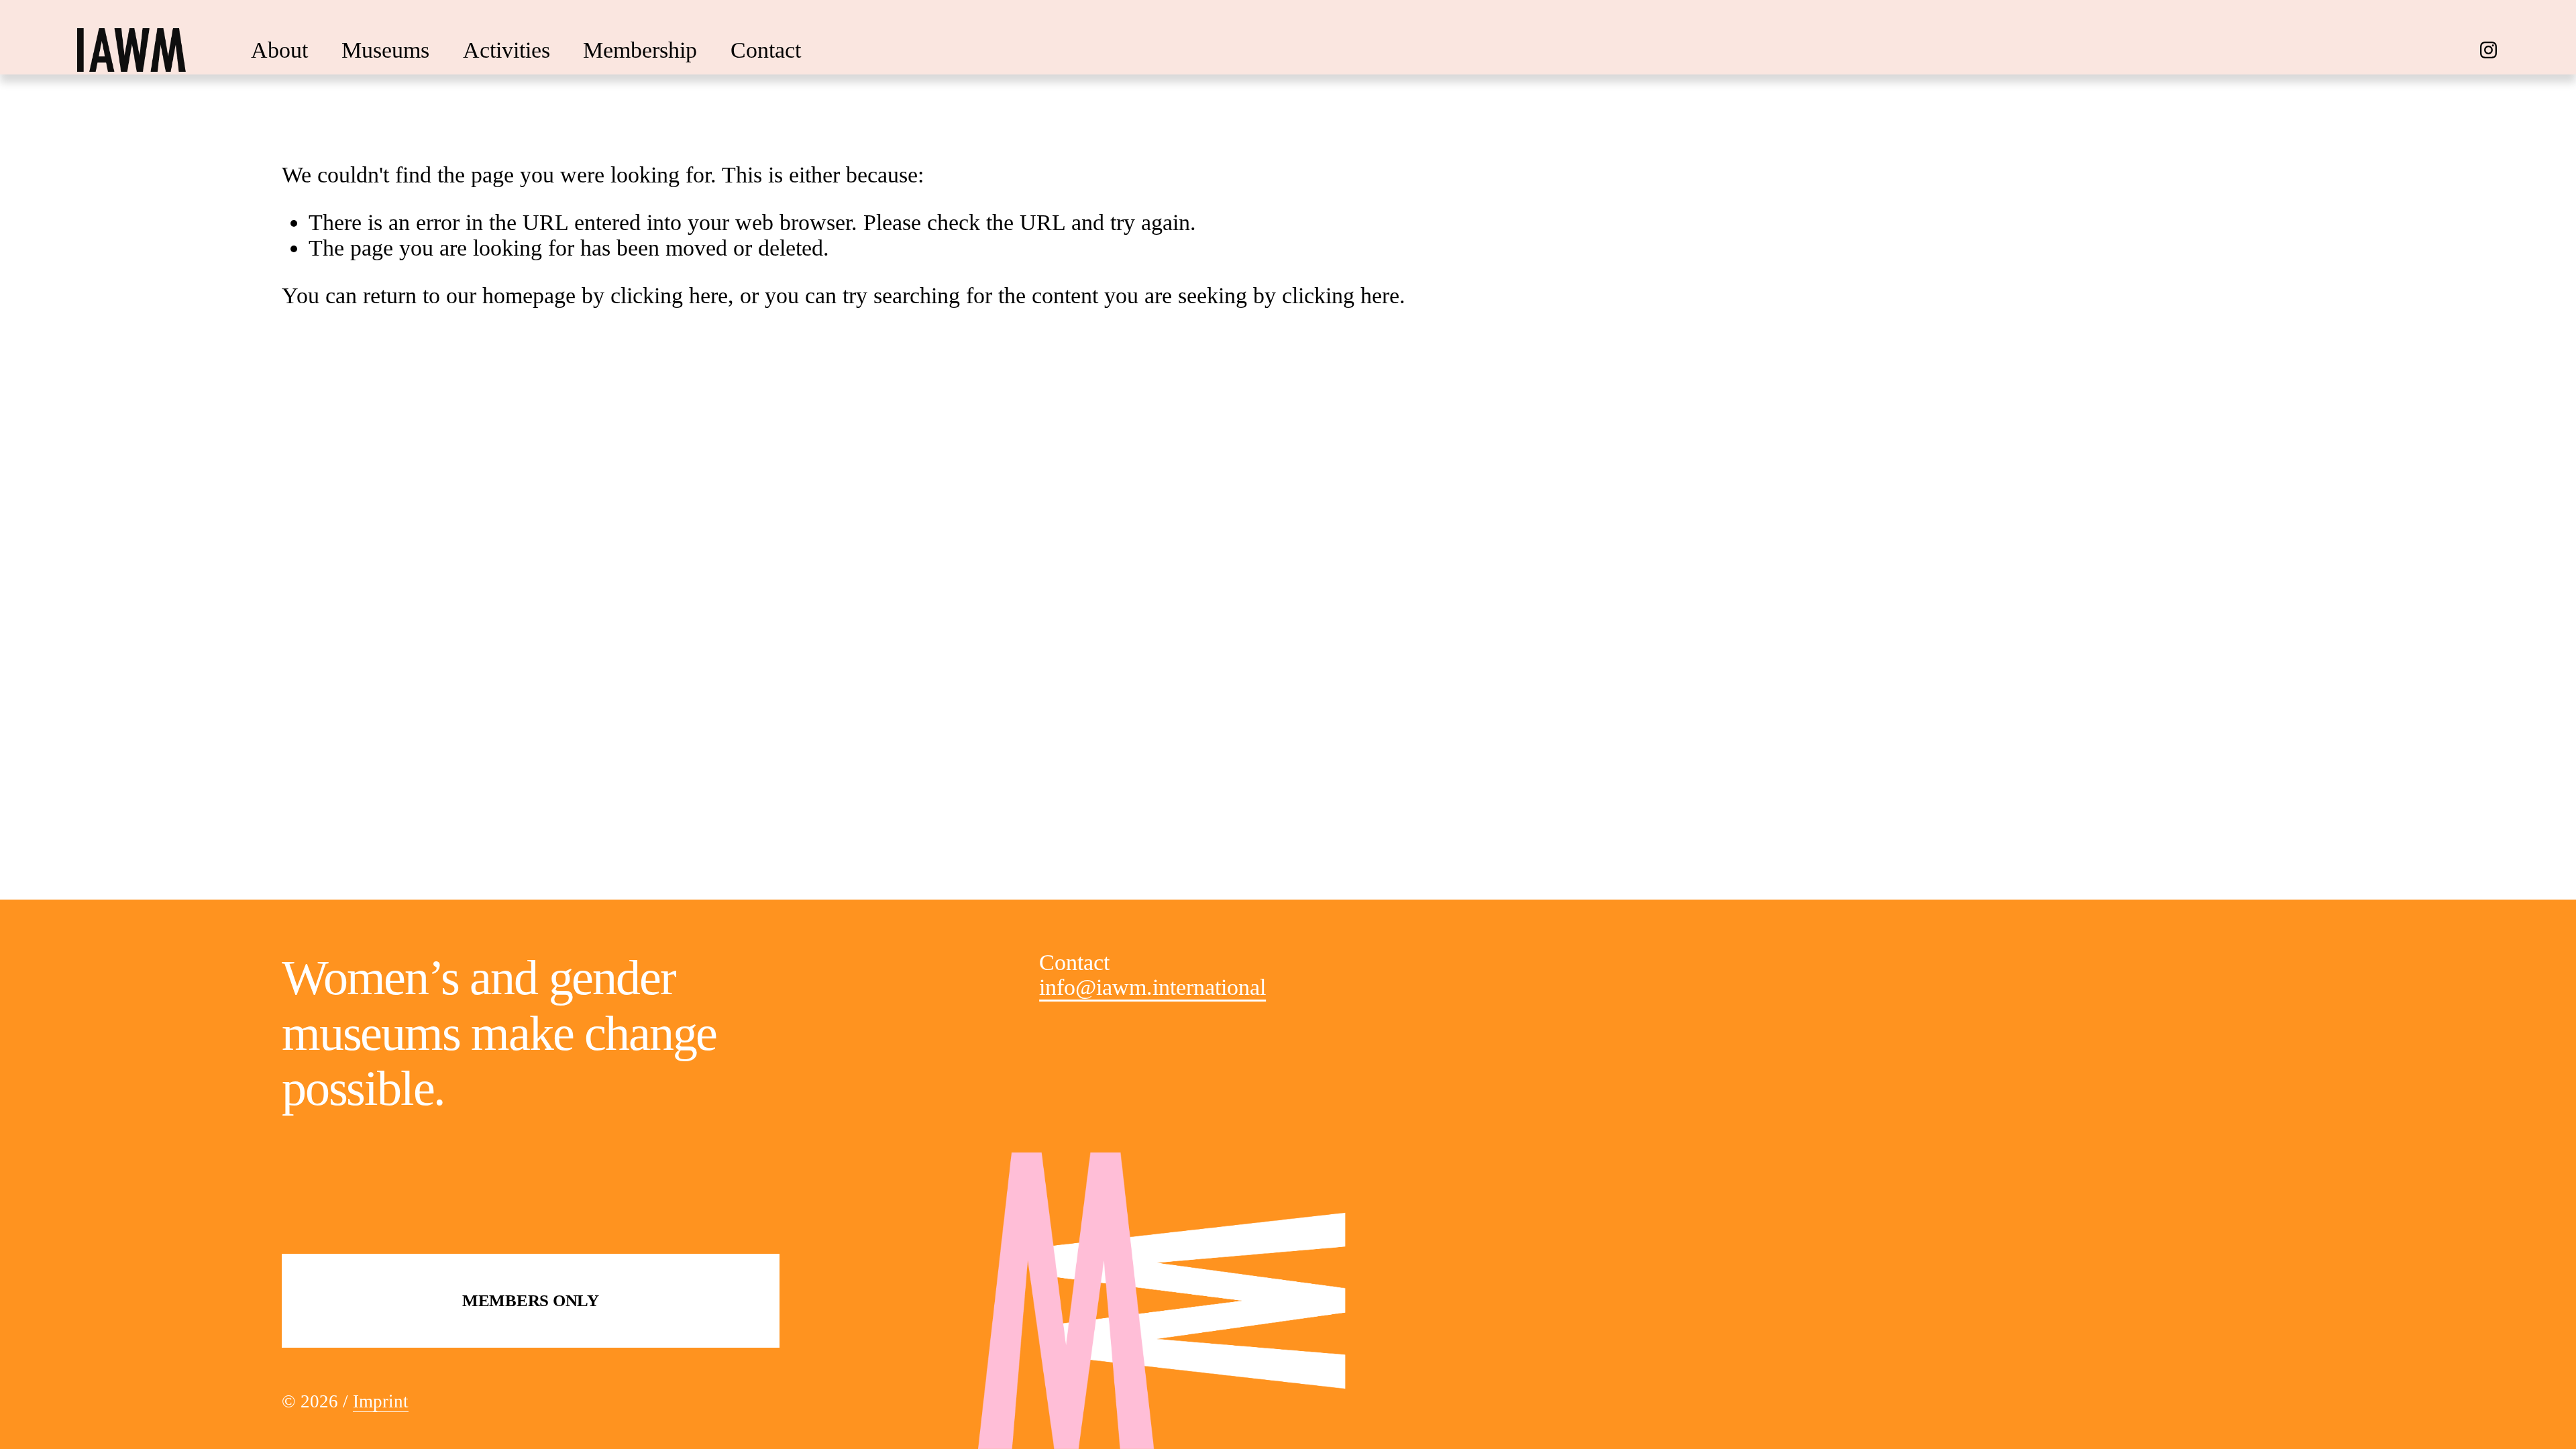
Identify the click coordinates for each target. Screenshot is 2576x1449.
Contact (766, 50)
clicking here (669, 296)
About (279, 50)
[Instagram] (2488, 50)
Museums (385, 50)
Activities (506, 50)
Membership (640, 50)
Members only (531, 1300)
